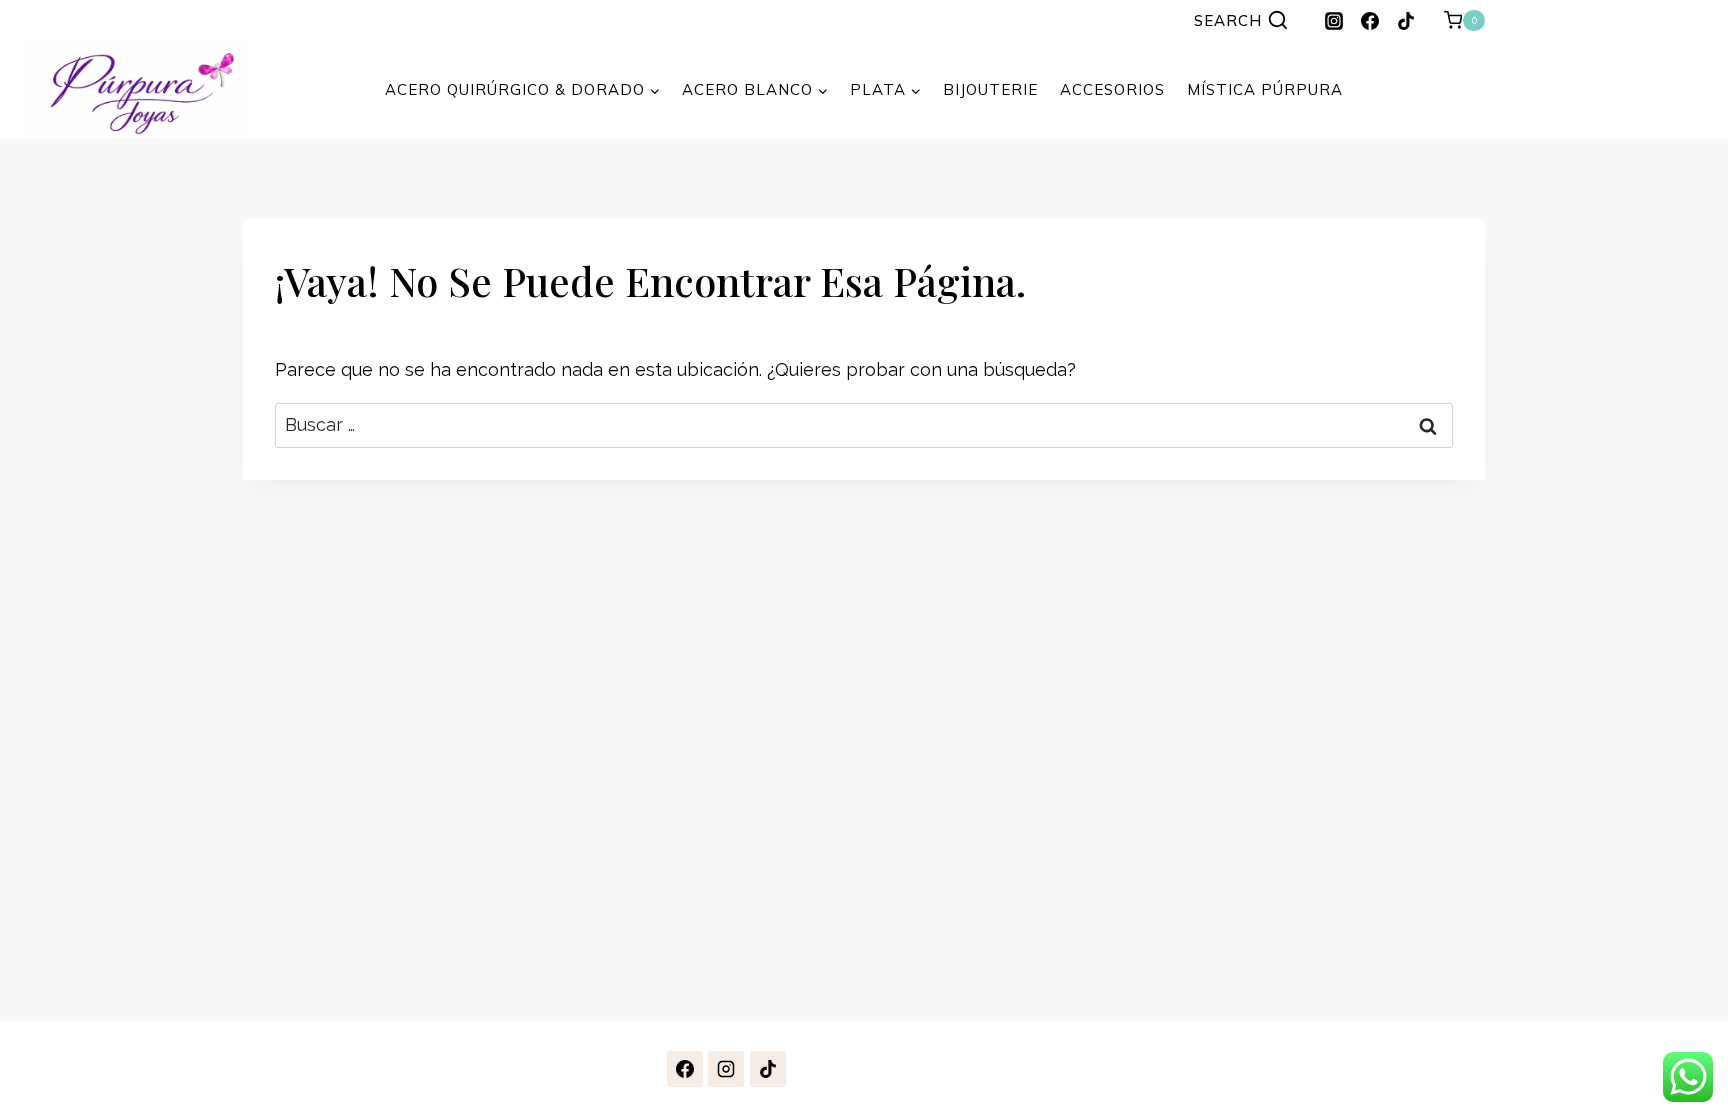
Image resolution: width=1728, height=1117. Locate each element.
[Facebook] (1370, 21)
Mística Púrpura (1265, 89)
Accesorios (1112, 89)
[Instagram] (1334, 21)
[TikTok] (1406, 21)
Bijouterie (990, 89)
